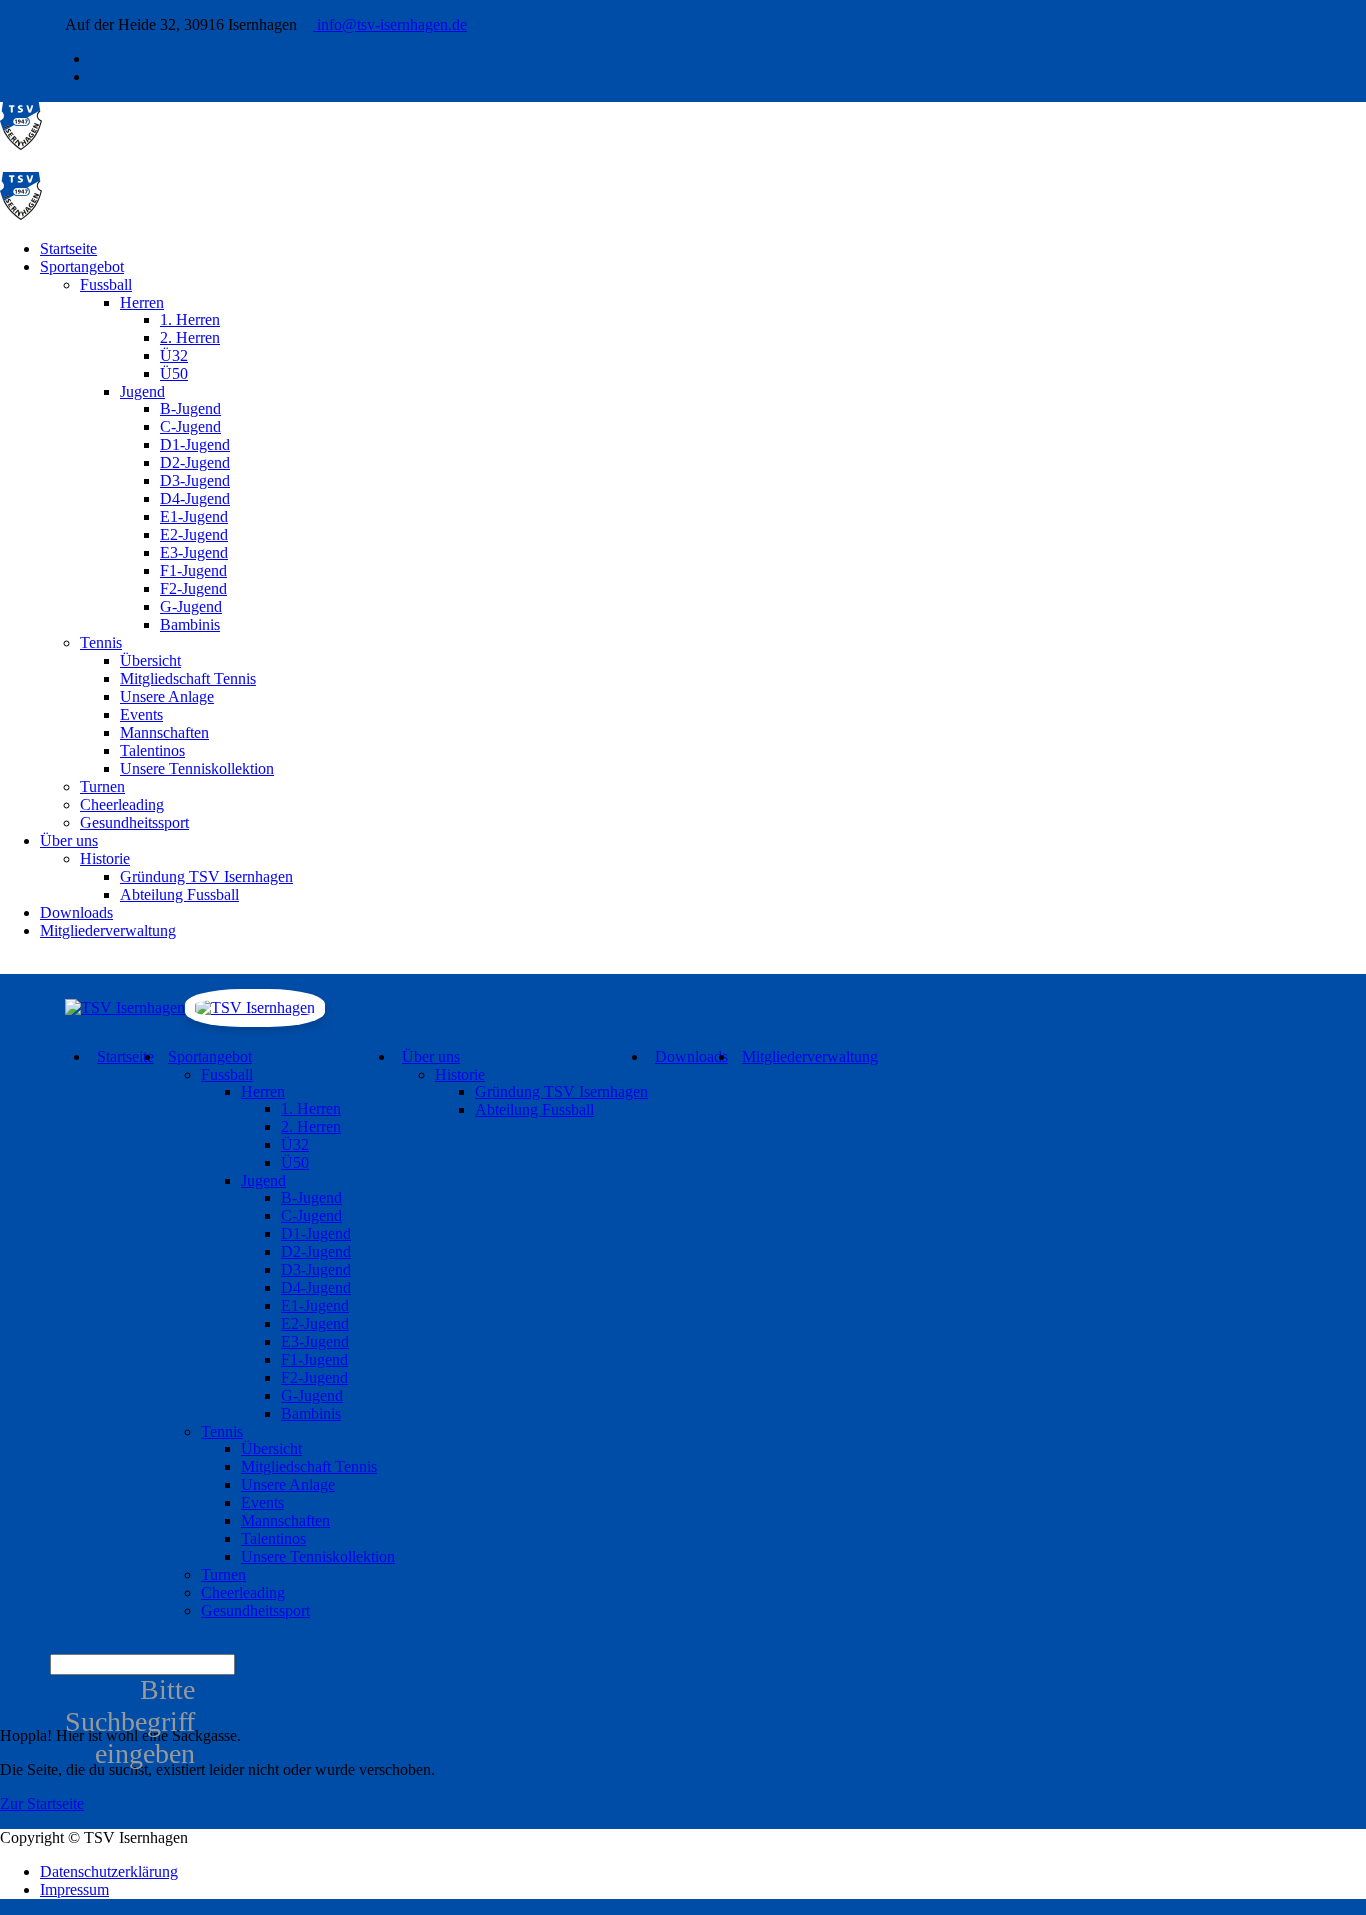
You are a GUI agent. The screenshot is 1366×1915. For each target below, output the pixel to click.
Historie (105, 858)
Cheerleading (122, 804)
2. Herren (190, 337)
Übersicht (150, 660)
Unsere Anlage (167, 696)
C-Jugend (190, 426)
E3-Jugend (194, 552)
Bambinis (190, 624)
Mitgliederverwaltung (108, 930)
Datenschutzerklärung (109, 1871)
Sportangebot (82, 266)
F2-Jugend (193, 588)
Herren (142, 302)
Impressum (74, 1889)
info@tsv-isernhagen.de (390, 24)
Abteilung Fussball (179, 894)
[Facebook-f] (96, 58)
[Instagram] (96, 76)
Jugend (142, 391)
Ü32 (174, 355)
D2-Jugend (195, 462)
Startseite (68, 248)
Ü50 (174, 373)
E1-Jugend (194, 516)
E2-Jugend (194, 534)
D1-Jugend (195, 444)
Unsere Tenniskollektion (197, 768)
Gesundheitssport (134, 822)
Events (141, 714)
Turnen (102, 786)
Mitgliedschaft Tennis (188, 678)
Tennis (101, 642)
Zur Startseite (42, 1803)
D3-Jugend (195, 480)
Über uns (69, 840)
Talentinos (152, 750)
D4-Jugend (195, 498)
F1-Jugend (193, 570)
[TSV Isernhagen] (21, 144)
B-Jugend (190, 408)
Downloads (76, 912)
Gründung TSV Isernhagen (206, 876)
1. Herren (190, 319)
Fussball (106, 284)
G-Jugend (191, 606)
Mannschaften (164, 732)
